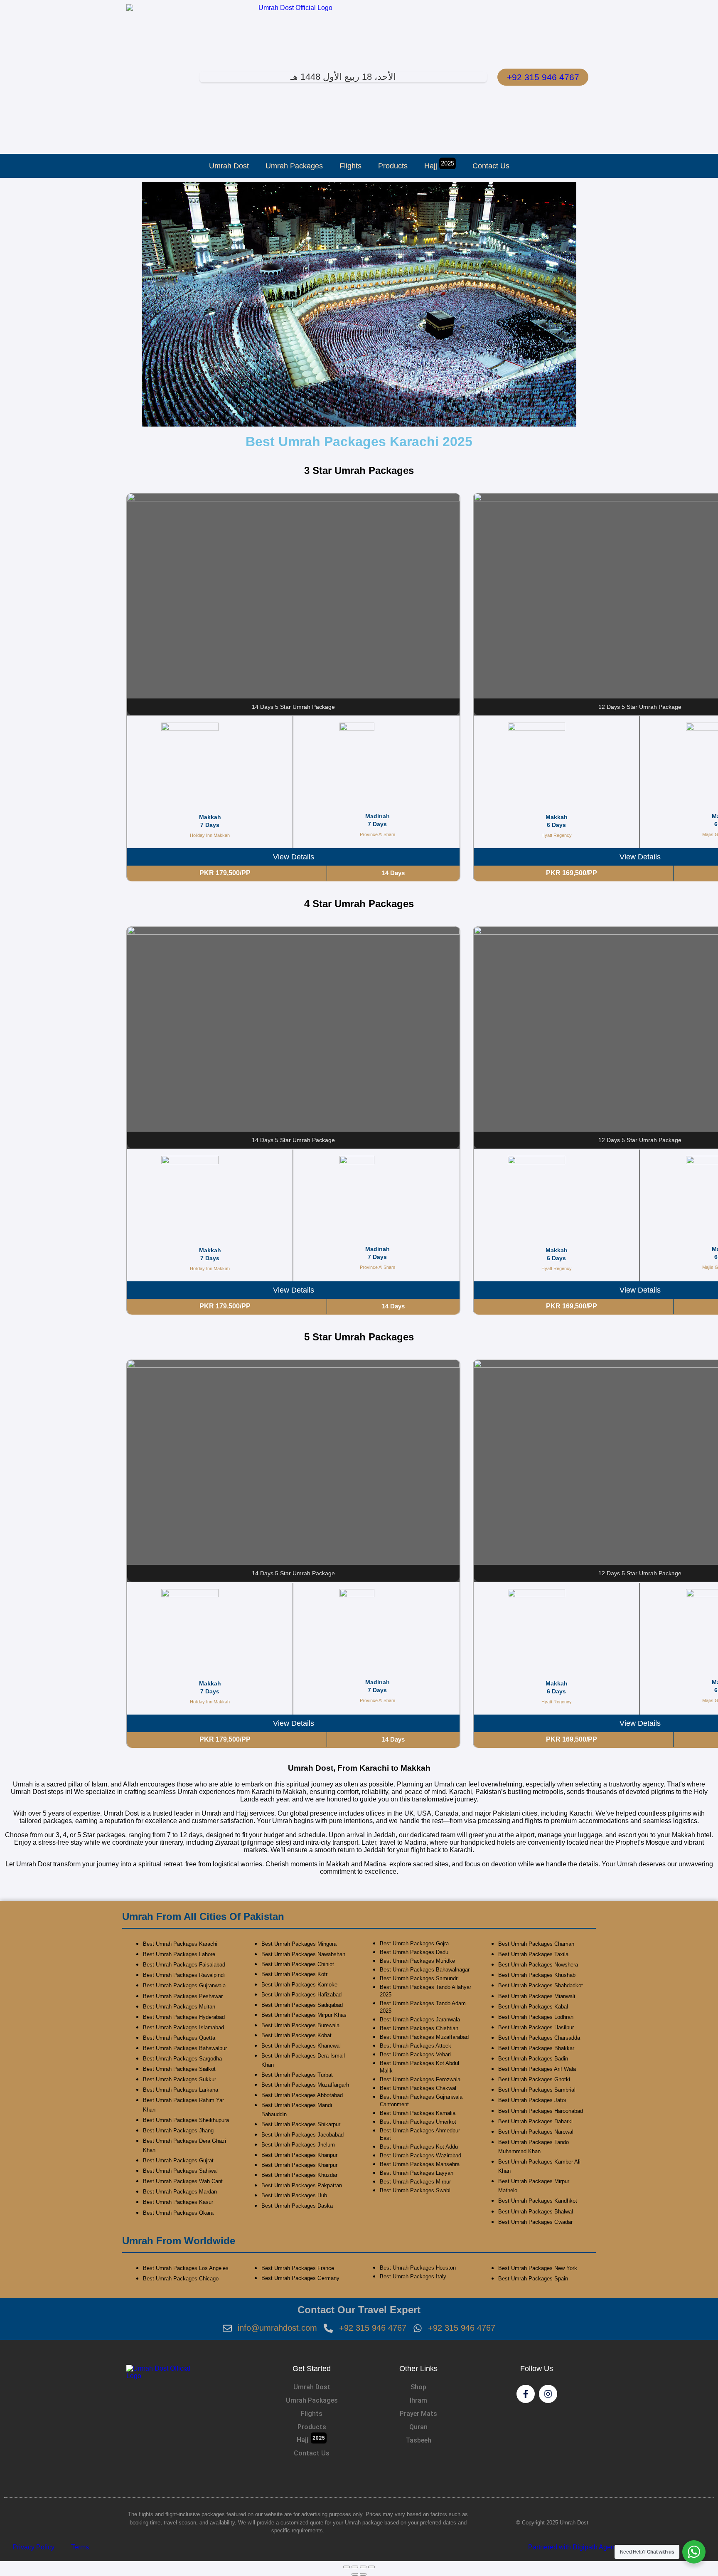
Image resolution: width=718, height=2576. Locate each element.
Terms (80, 2547)
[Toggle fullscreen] (355, 2567)
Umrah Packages (294, 166)
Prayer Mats (418, 2414)
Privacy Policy (33, 2547)
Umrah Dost (229, 166)
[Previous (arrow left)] (355, 2574)
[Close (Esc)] (371, 2567)
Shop (418, 2387)
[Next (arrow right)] (363, 2574)
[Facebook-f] (526, 2394)
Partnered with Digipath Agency (575, 2547)
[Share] (363, 2567)
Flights (350, 166)
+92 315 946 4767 (543, 77)
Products (393, 166)
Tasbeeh (418, 2440)
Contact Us (491, 166)
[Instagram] (548, 2394)
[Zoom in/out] (347, 2567)
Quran (418, 2427)
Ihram (418, 2400)
